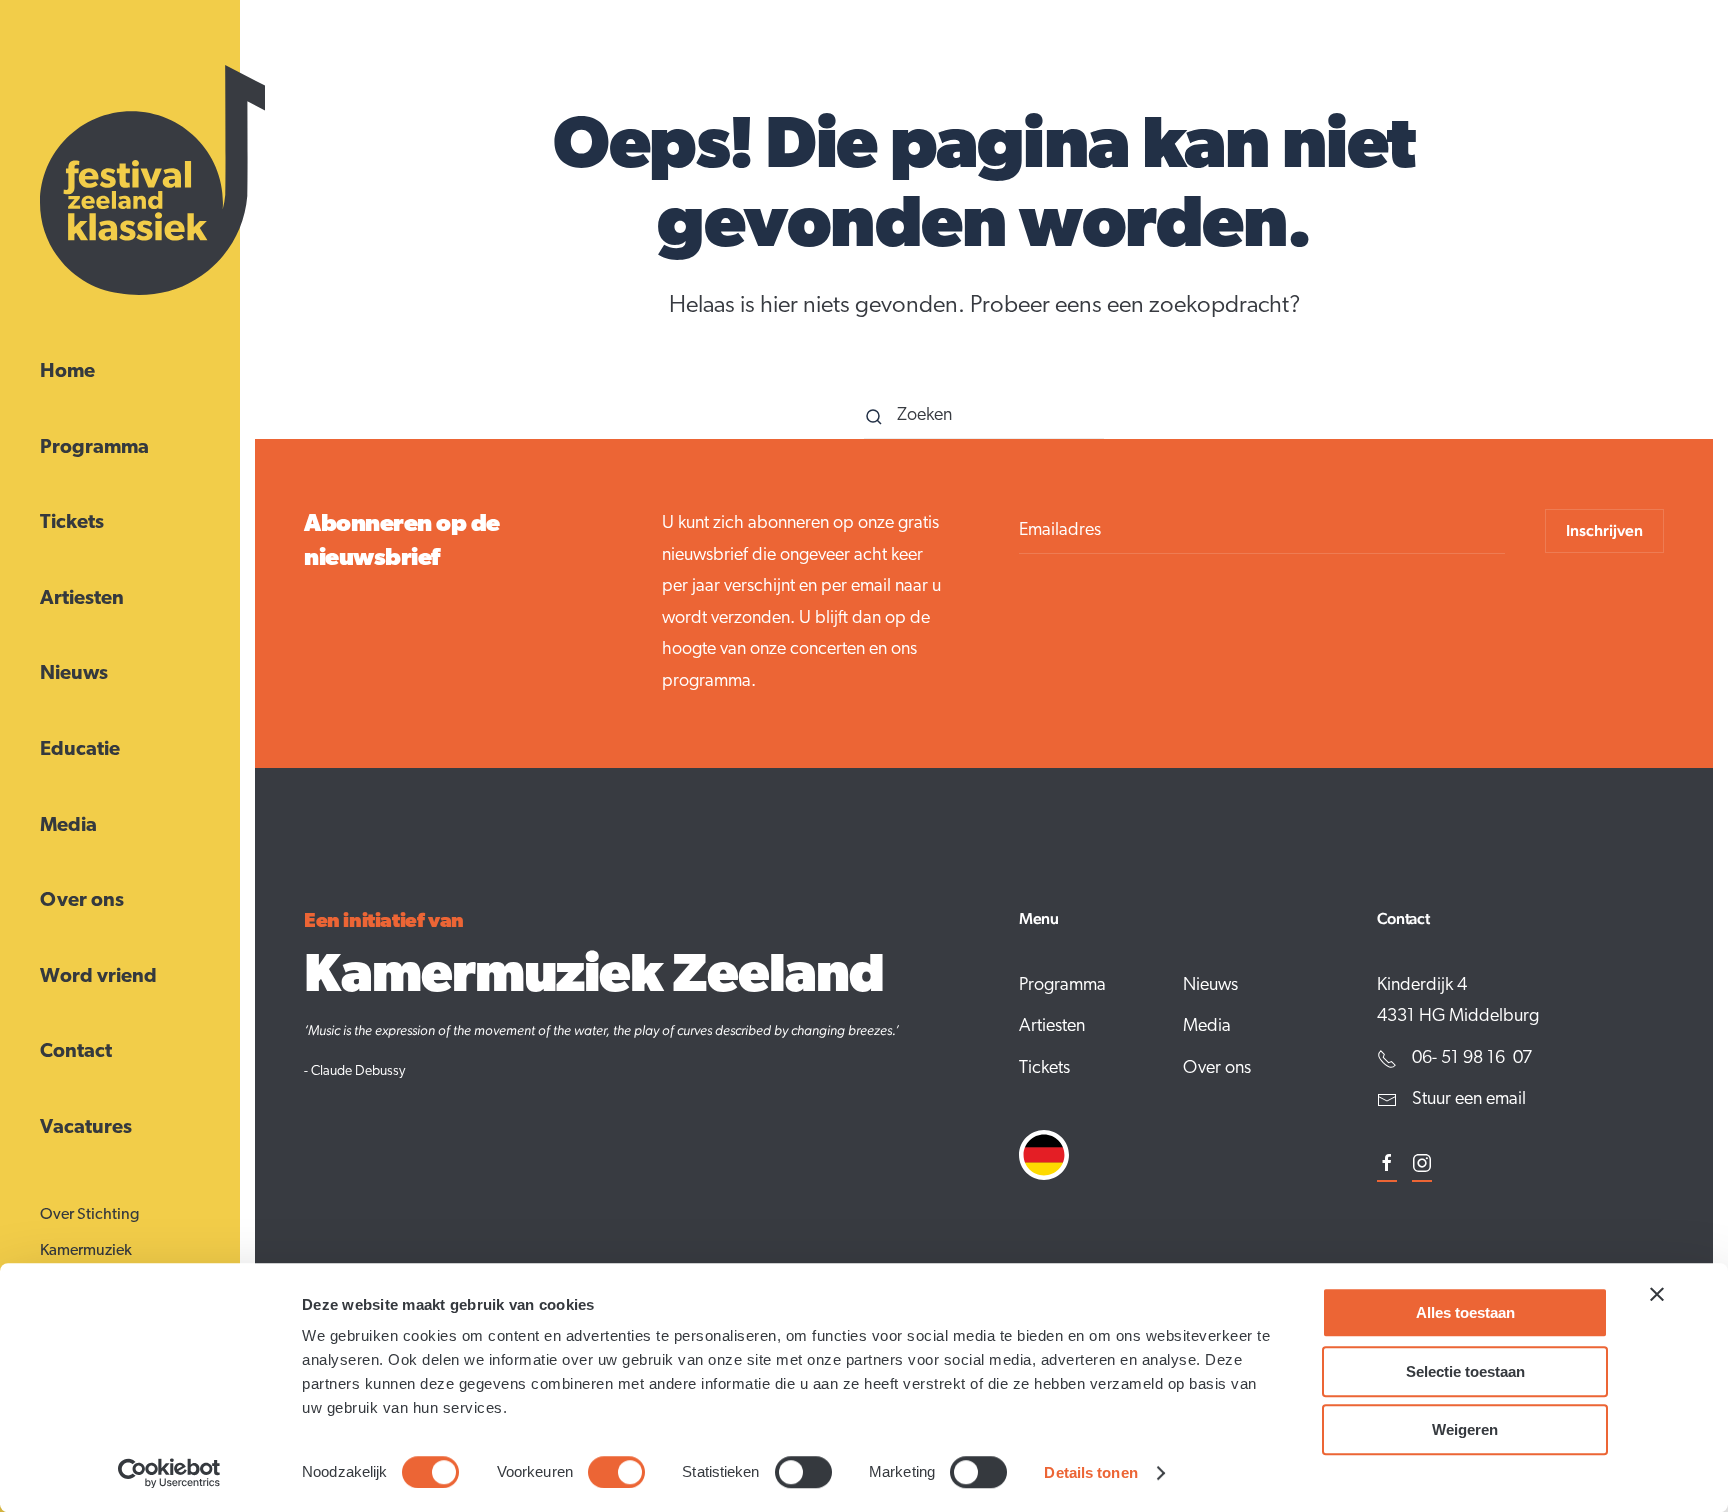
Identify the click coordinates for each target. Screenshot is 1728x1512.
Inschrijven (1604, 530)
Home (67, 372)
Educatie (80, 750)
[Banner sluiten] (1657, 1294)
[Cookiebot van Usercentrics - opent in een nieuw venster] (169, 1473)
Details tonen (1090, 1472)
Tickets (72, 523)
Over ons (82, 901)
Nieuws (74, 674)
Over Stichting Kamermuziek (89, 1233)
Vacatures (86, 1128)
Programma (94, 448)
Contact (76, 1052)
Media (68, 826)
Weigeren (1465, 1429)
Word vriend (98, 977)
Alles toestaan (1465, 1312)
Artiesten (82, 599)
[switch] (616, 1472)
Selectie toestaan (1465, 1371)
